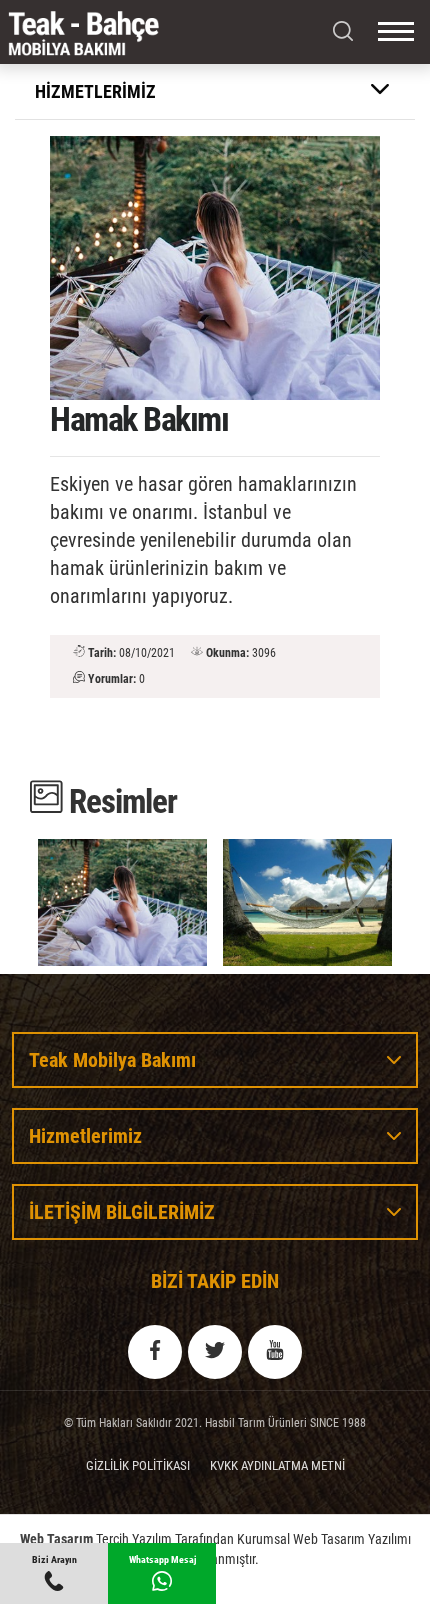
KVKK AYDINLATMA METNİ (277, 1465)
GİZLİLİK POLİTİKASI (138, 1465)
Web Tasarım (56, 1539)
